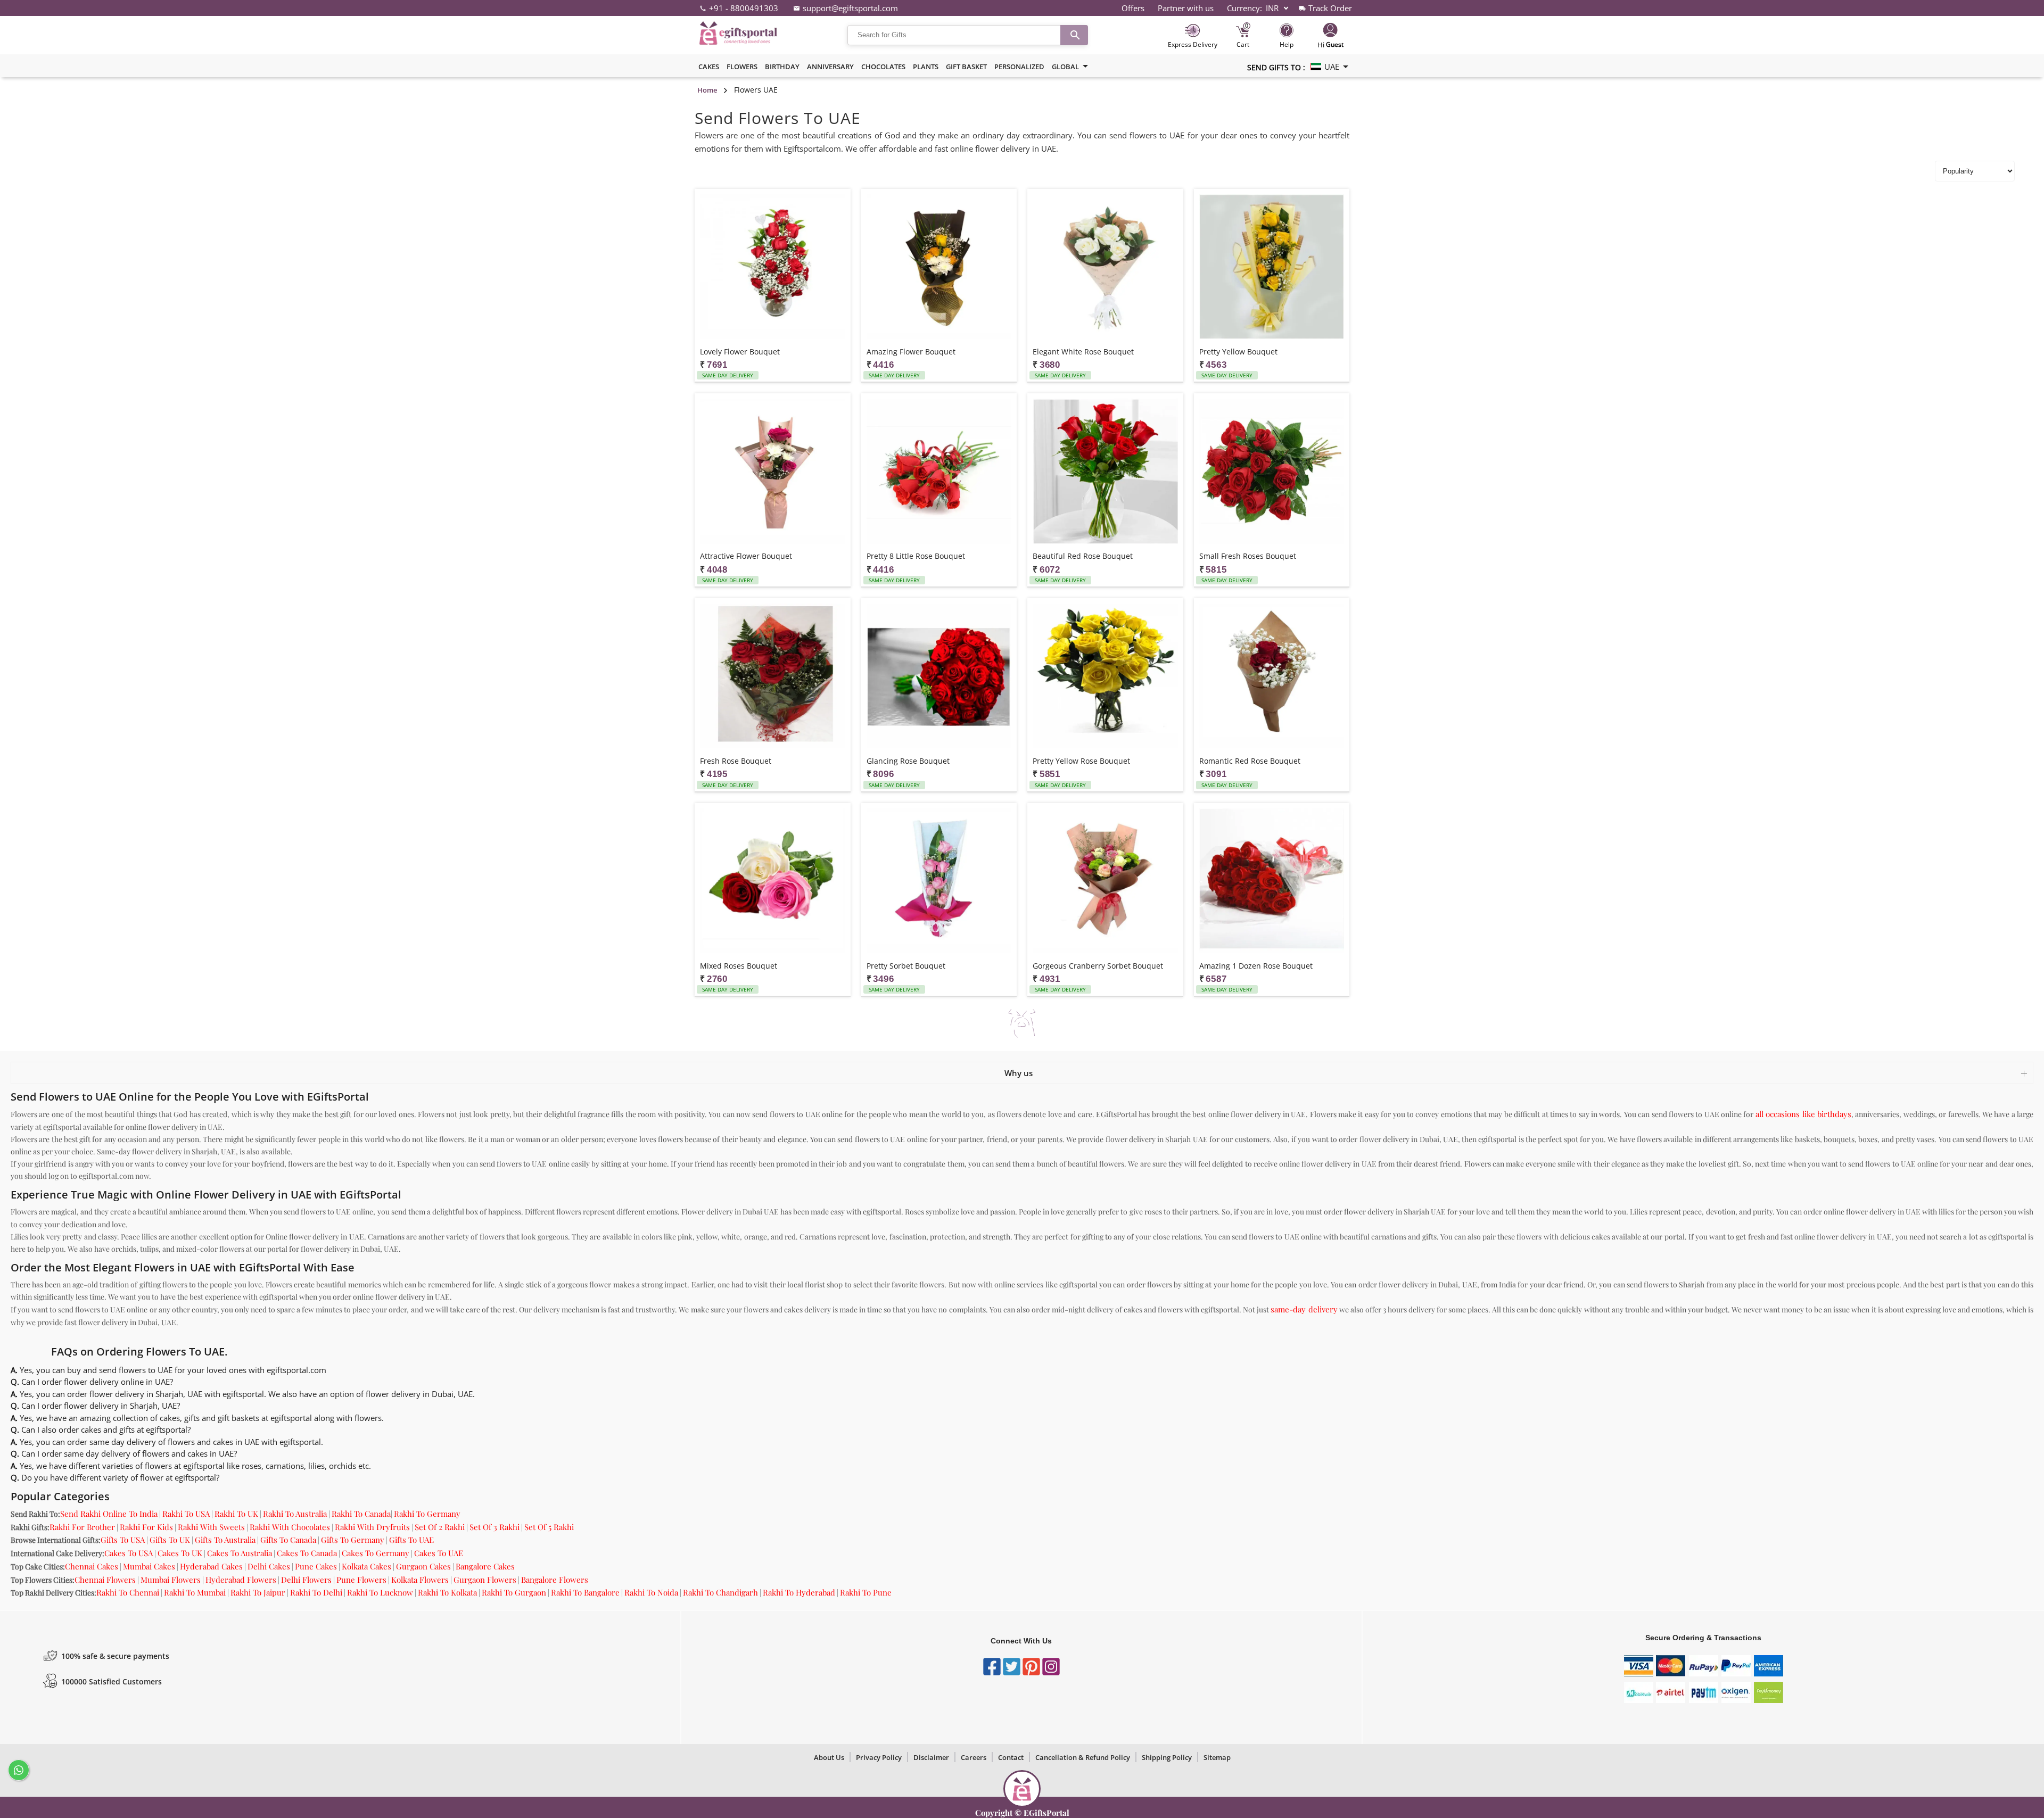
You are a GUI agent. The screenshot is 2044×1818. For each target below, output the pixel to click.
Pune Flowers (361, 1580)
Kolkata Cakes (366, 1566)
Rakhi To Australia (295, 1514)
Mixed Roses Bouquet (739, 966)
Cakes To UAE (439, 1553)
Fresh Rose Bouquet (736, 761)
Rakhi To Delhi (316, 1592)
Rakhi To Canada (361, 1514)
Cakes (709, 67)
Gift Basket (966, 67)
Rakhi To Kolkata (447, 1592)
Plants (926, 67)
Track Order (1330, 8)
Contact (1011, 1757)
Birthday (782, 67)
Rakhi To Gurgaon (514, 1592)
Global (1065, 67)
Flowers (742, 67)
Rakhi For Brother (82, 1527)
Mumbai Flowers (171, 1580)
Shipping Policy (1167, 1757)
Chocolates (883, 67)
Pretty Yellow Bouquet (1238, 352)
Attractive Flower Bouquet (746, 556)
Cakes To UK (180, 1553)
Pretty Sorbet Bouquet (906, 966)
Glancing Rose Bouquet (908, 761)
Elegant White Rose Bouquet (1083, 352)
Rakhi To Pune (866, 1592)
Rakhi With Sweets (211, 1527)
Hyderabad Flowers (241, 1580)
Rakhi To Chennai (128, 1592)
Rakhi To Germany (427, 1514)
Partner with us (1186, 8)
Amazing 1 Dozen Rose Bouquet (1256, 966)
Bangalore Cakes (485, 1566)
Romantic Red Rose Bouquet (1250, 761)
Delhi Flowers (306, 1580)
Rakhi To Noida (651, 1592)
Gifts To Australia (225, 1540)
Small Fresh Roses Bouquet (1248, 556)
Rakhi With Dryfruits (372, 1527)
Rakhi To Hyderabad (799, 1592)
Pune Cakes (316, 1566)
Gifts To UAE (411, 1540)
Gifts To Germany (353, 1540)
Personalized (1019, 67)
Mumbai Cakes (149, 1566)
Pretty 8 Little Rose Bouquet (916, 556)
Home (707, 90)
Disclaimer (931, 1757)
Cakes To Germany (376, 1553)
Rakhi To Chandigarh (720, 1592)
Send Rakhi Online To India (109, 1514)
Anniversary (830, 67)
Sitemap (1217, 1757)
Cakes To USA (129, 1553)
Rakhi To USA (186, 1514)
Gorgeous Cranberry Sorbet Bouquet (1098, 966)
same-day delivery (1304, 1309)
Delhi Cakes (269, 1566)
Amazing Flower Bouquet (911, 352)
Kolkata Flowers (420, 1580)
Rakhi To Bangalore (585, 1592)
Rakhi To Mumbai (195, 1592)
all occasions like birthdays (1803, 1114)
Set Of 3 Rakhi (494, 1527)
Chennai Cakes (92, 1566)
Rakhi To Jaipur (258, 1592)
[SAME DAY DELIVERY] (773, 268)
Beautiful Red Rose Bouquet (1083, 556)
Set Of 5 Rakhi (549, 1527)
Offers (1133, 8)
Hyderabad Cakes (211, 1566)
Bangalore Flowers (555, 1580)
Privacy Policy (879, 1757)
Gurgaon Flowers (485, 1580)
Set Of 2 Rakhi (440, 1527)
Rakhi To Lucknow (380, 1592)
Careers (974, 1757)
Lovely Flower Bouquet (740, 352)
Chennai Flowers (105, 1580)
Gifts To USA (123, 1540)
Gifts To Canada (288, 1540)
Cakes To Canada (307, 1553)
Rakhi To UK (236, 1514)
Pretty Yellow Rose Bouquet (1081, 761)
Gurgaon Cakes (423, 1566)
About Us (829, 1757)
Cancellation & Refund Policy (1083, 1757)
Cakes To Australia (240, 1553)
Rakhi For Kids (146, 1527)
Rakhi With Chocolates (290, 1527)
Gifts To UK (170, 1540)
